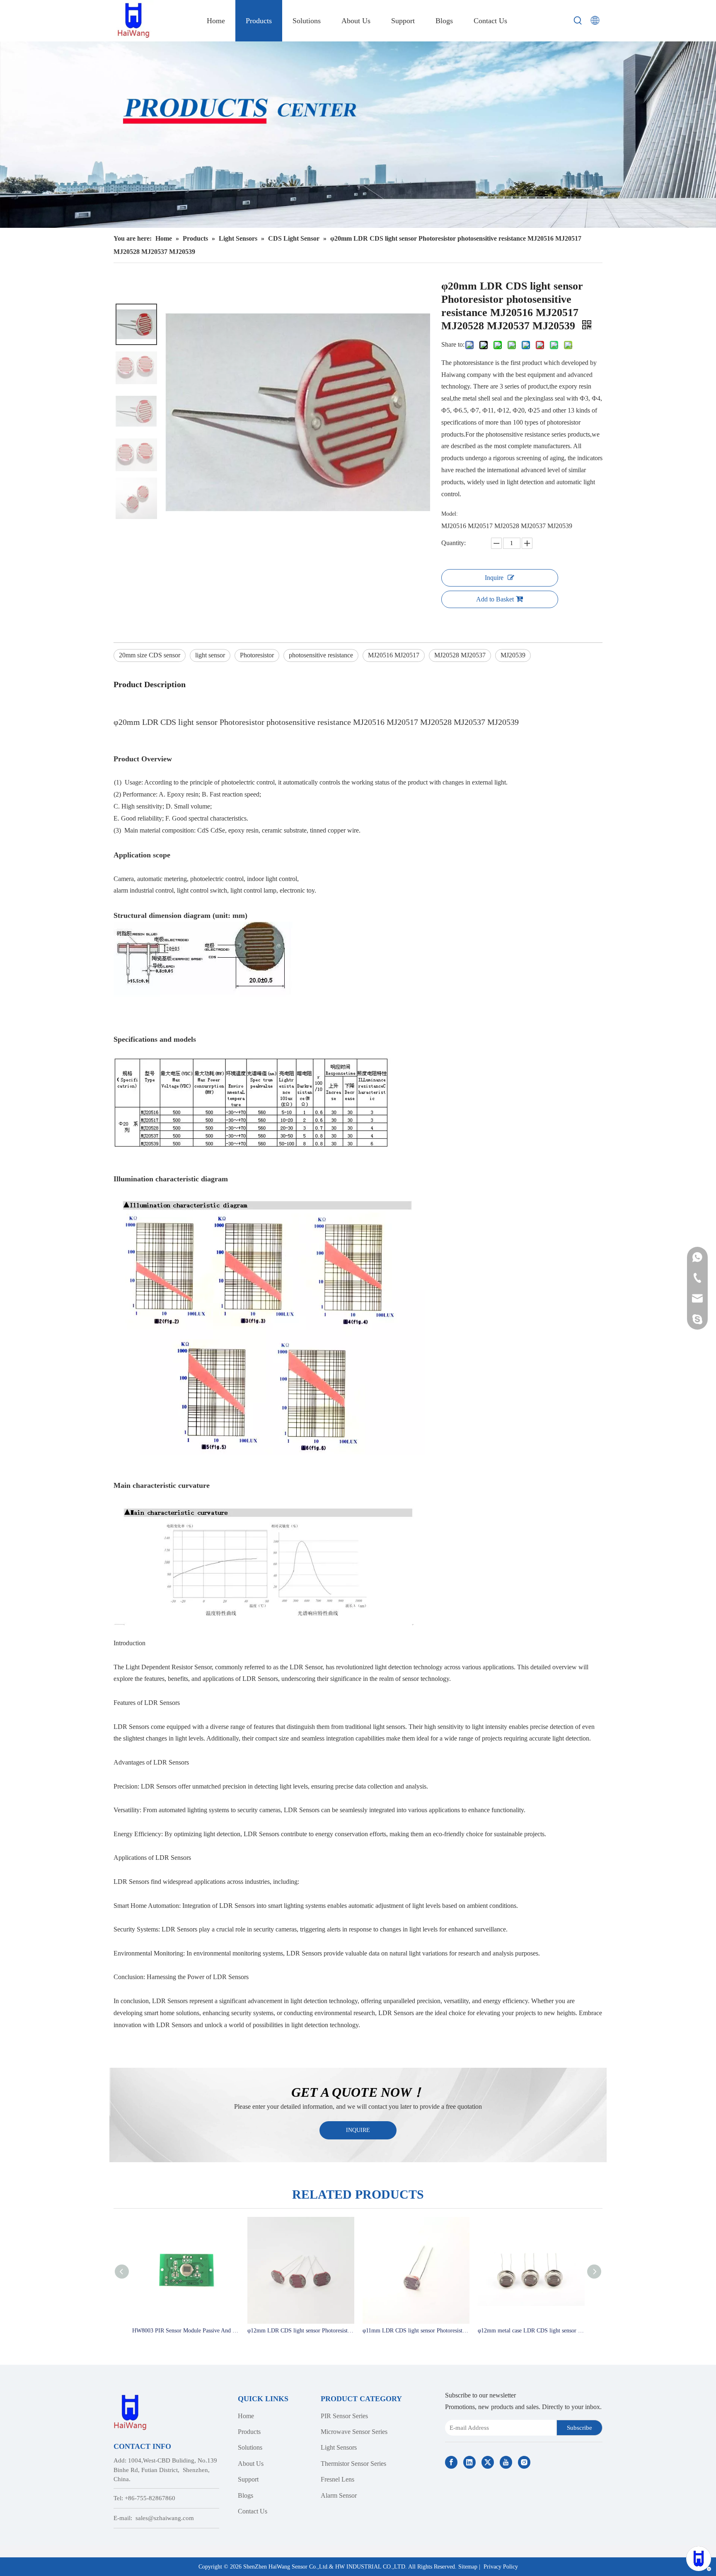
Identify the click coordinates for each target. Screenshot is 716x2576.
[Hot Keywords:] (578, 21)
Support (248, 2479)
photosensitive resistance (321, 655)
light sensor (210, 655)
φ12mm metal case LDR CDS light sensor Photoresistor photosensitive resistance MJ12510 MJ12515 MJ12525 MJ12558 (531, 2331)
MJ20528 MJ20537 (460, 655)
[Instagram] (524, 2462)
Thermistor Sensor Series (353, 2464)
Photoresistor (257, 655)
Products (249, 2432)
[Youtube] (506, 2462)
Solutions (250, 2447)
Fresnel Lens (337, 2479)
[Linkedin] (469, 2462)
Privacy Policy (501, 2567)
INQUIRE (358, 2130)
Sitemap (468, 2567)
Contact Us (253, 2511)
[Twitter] (488, 2462)
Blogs (246, 2495)
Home (246, 2416)
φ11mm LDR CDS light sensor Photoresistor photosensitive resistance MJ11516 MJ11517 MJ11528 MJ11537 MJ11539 (416, 2331)
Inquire (494, 578)
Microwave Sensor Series (354, 2432)
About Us (251, 2464)
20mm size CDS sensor (150, 655)
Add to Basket (495, 599)
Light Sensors (339, 2447)
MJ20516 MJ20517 (394, 655)
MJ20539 (513, 655)
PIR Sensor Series (344, 2416)
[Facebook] (451, 2462)
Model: (450, 514)
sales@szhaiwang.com (165, 2518)
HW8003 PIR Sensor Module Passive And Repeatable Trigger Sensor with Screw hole (186, 2331)
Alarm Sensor (339, 2495)
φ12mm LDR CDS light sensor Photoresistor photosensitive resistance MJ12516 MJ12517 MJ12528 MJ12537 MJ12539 (301, 2331)
